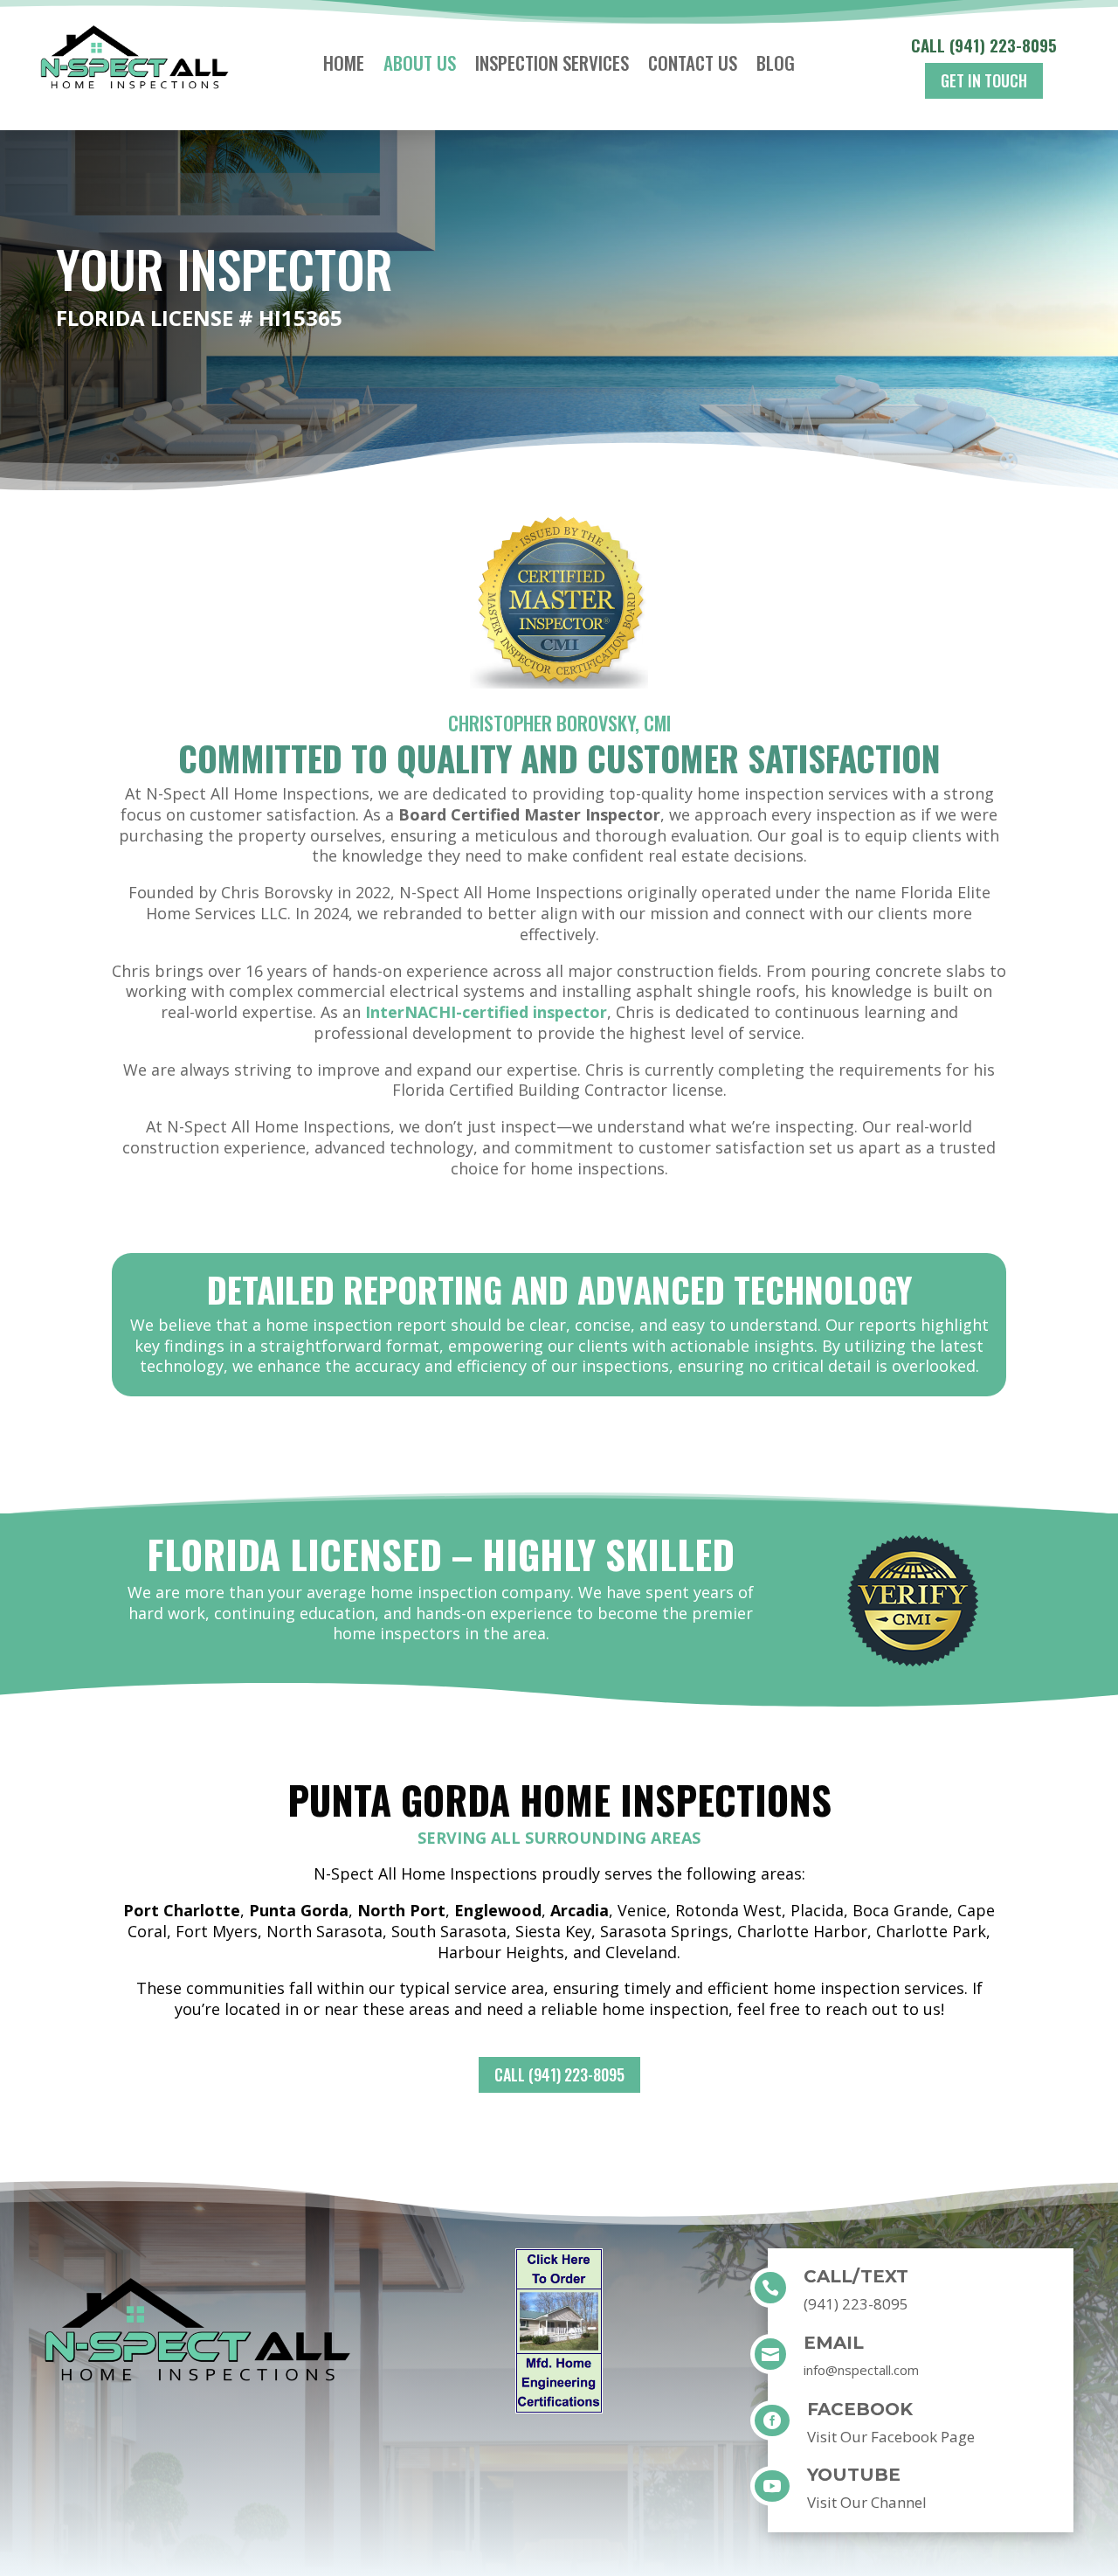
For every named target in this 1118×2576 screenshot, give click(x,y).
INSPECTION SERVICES (552, 66)
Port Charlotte (182, 1910)
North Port (401, 1910)
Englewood (498, 1910)
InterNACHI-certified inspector (486, 1012)
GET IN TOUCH (984, 80)
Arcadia (580, 1910)
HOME (344, 66)
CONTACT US (693, 66)
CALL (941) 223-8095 (559, 2074)
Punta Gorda (299, 1910)
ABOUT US (420, 66)
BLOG (776, 66)
